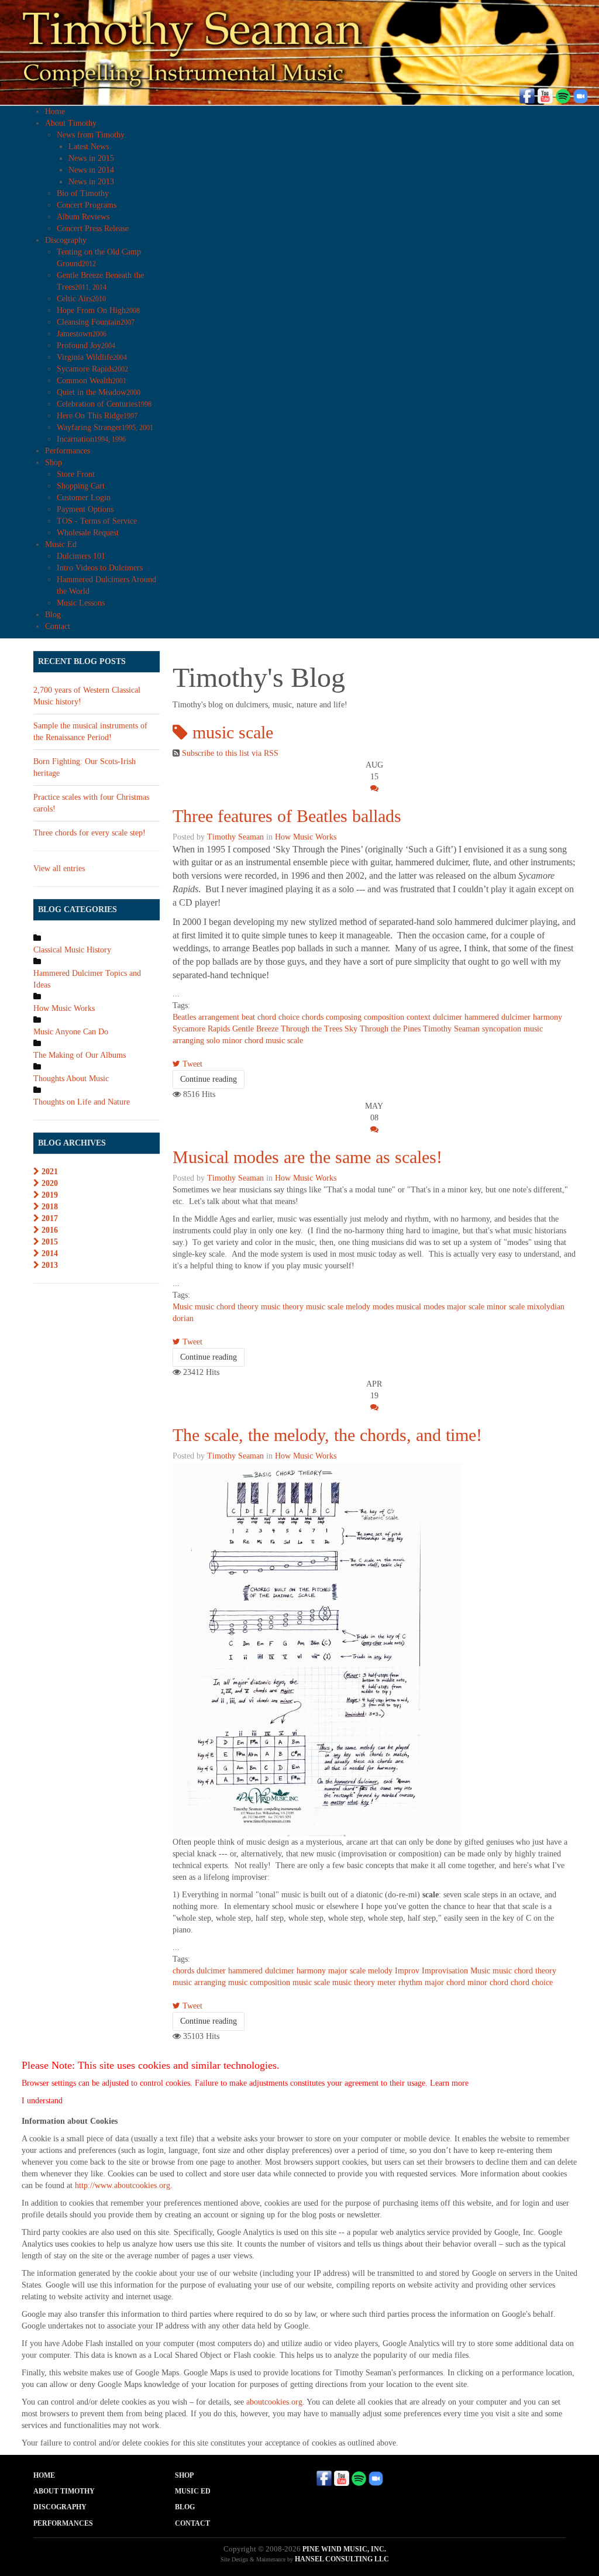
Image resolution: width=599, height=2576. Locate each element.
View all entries (59, 869)
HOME (44, 2475)
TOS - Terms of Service (97, 521)
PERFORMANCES (63, 2523)
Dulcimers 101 (81, 556)
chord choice (278, 1017)
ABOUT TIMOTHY (64, 2491)
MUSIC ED (193, 2491)
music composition (259, 1982)
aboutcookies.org (274, 2402)
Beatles (184, 1017)
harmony (548, 1017)
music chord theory (227, 1307)
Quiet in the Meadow (99, 392)
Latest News (89, 147)
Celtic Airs (81, 299)
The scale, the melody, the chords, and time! (327, 1435)
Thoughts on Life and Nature (82, 1102)
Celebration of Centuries (104, 404)
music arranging (199, 1982)
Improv (407, 1971)
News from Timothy (91, 135)
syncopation (502, 1029)
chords (313, 1017)
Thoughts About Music (71, 1079)
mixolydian (546, 1307)
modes (383, 1307)
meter (387, 1982)
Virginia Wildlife (92, 357)
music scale (284, 1041)
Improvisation (445, 1971)
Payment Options (85, 509)
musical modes (420, 1307)
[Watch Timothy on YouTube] (545, 95)
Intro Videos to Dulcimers (100, 568)
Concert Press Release (93, 228)
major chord (445, 1982)
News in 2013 (91, 182)
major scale (466, 1307)
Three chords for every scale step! (89, 833)
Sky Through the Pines (383, 1029)
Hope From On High (98, 310)
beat (248, 1017)
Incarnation (91, 439)
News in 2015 (91, 158)
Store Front (76, 474)
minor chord (243, 1041)
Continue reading (209, 1079)
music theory (282, 1307)
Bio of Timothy (83, 193)
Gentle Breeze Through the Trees (287, 1029)
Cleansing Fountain (96, 322)
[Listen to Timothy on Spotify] (563, 95)
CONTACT (192, 2523)
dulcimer (447, 1017)
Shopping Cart (81, 486)
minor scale (506, 1307)
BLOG (185, 2507)
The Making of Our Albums (80, 1055)
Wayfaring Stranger (105, 427)
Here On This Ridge (97, 416)
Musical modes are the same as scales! (307, 1157)
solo (213, 1041)
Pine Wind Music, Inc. (344, 2549)
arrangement (219, 1017)
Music (183, 1307)
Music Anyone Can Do (71, 1032)
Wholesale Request (88, 533)
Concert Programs (87, 205)
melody (358, 1307)
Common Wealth (92, 381)
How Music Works (306, 837)
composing (344, 1017)
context (419, 1017)
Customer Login (84, 498)
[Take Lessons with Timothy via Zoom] (580, 95)
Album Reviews (83, 217)
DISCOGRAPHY (60, 2507)
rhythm (410, 1982)
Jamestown (82, 334)
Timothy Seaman (235, 837)
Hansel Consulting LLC (342, 2559)
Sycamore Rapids (92, 369)
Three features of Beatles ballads (287, 816)
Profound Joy (86, 345)
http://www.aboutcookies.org (123, 2185)
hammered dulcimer (498, 1017)
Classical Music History (72, 950)
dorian (183, 1318)
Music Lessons (81, 603)
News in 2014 (91, 170)
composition (384, 1017)
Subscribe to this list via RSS (230, 753)
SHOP (184, 2475)
